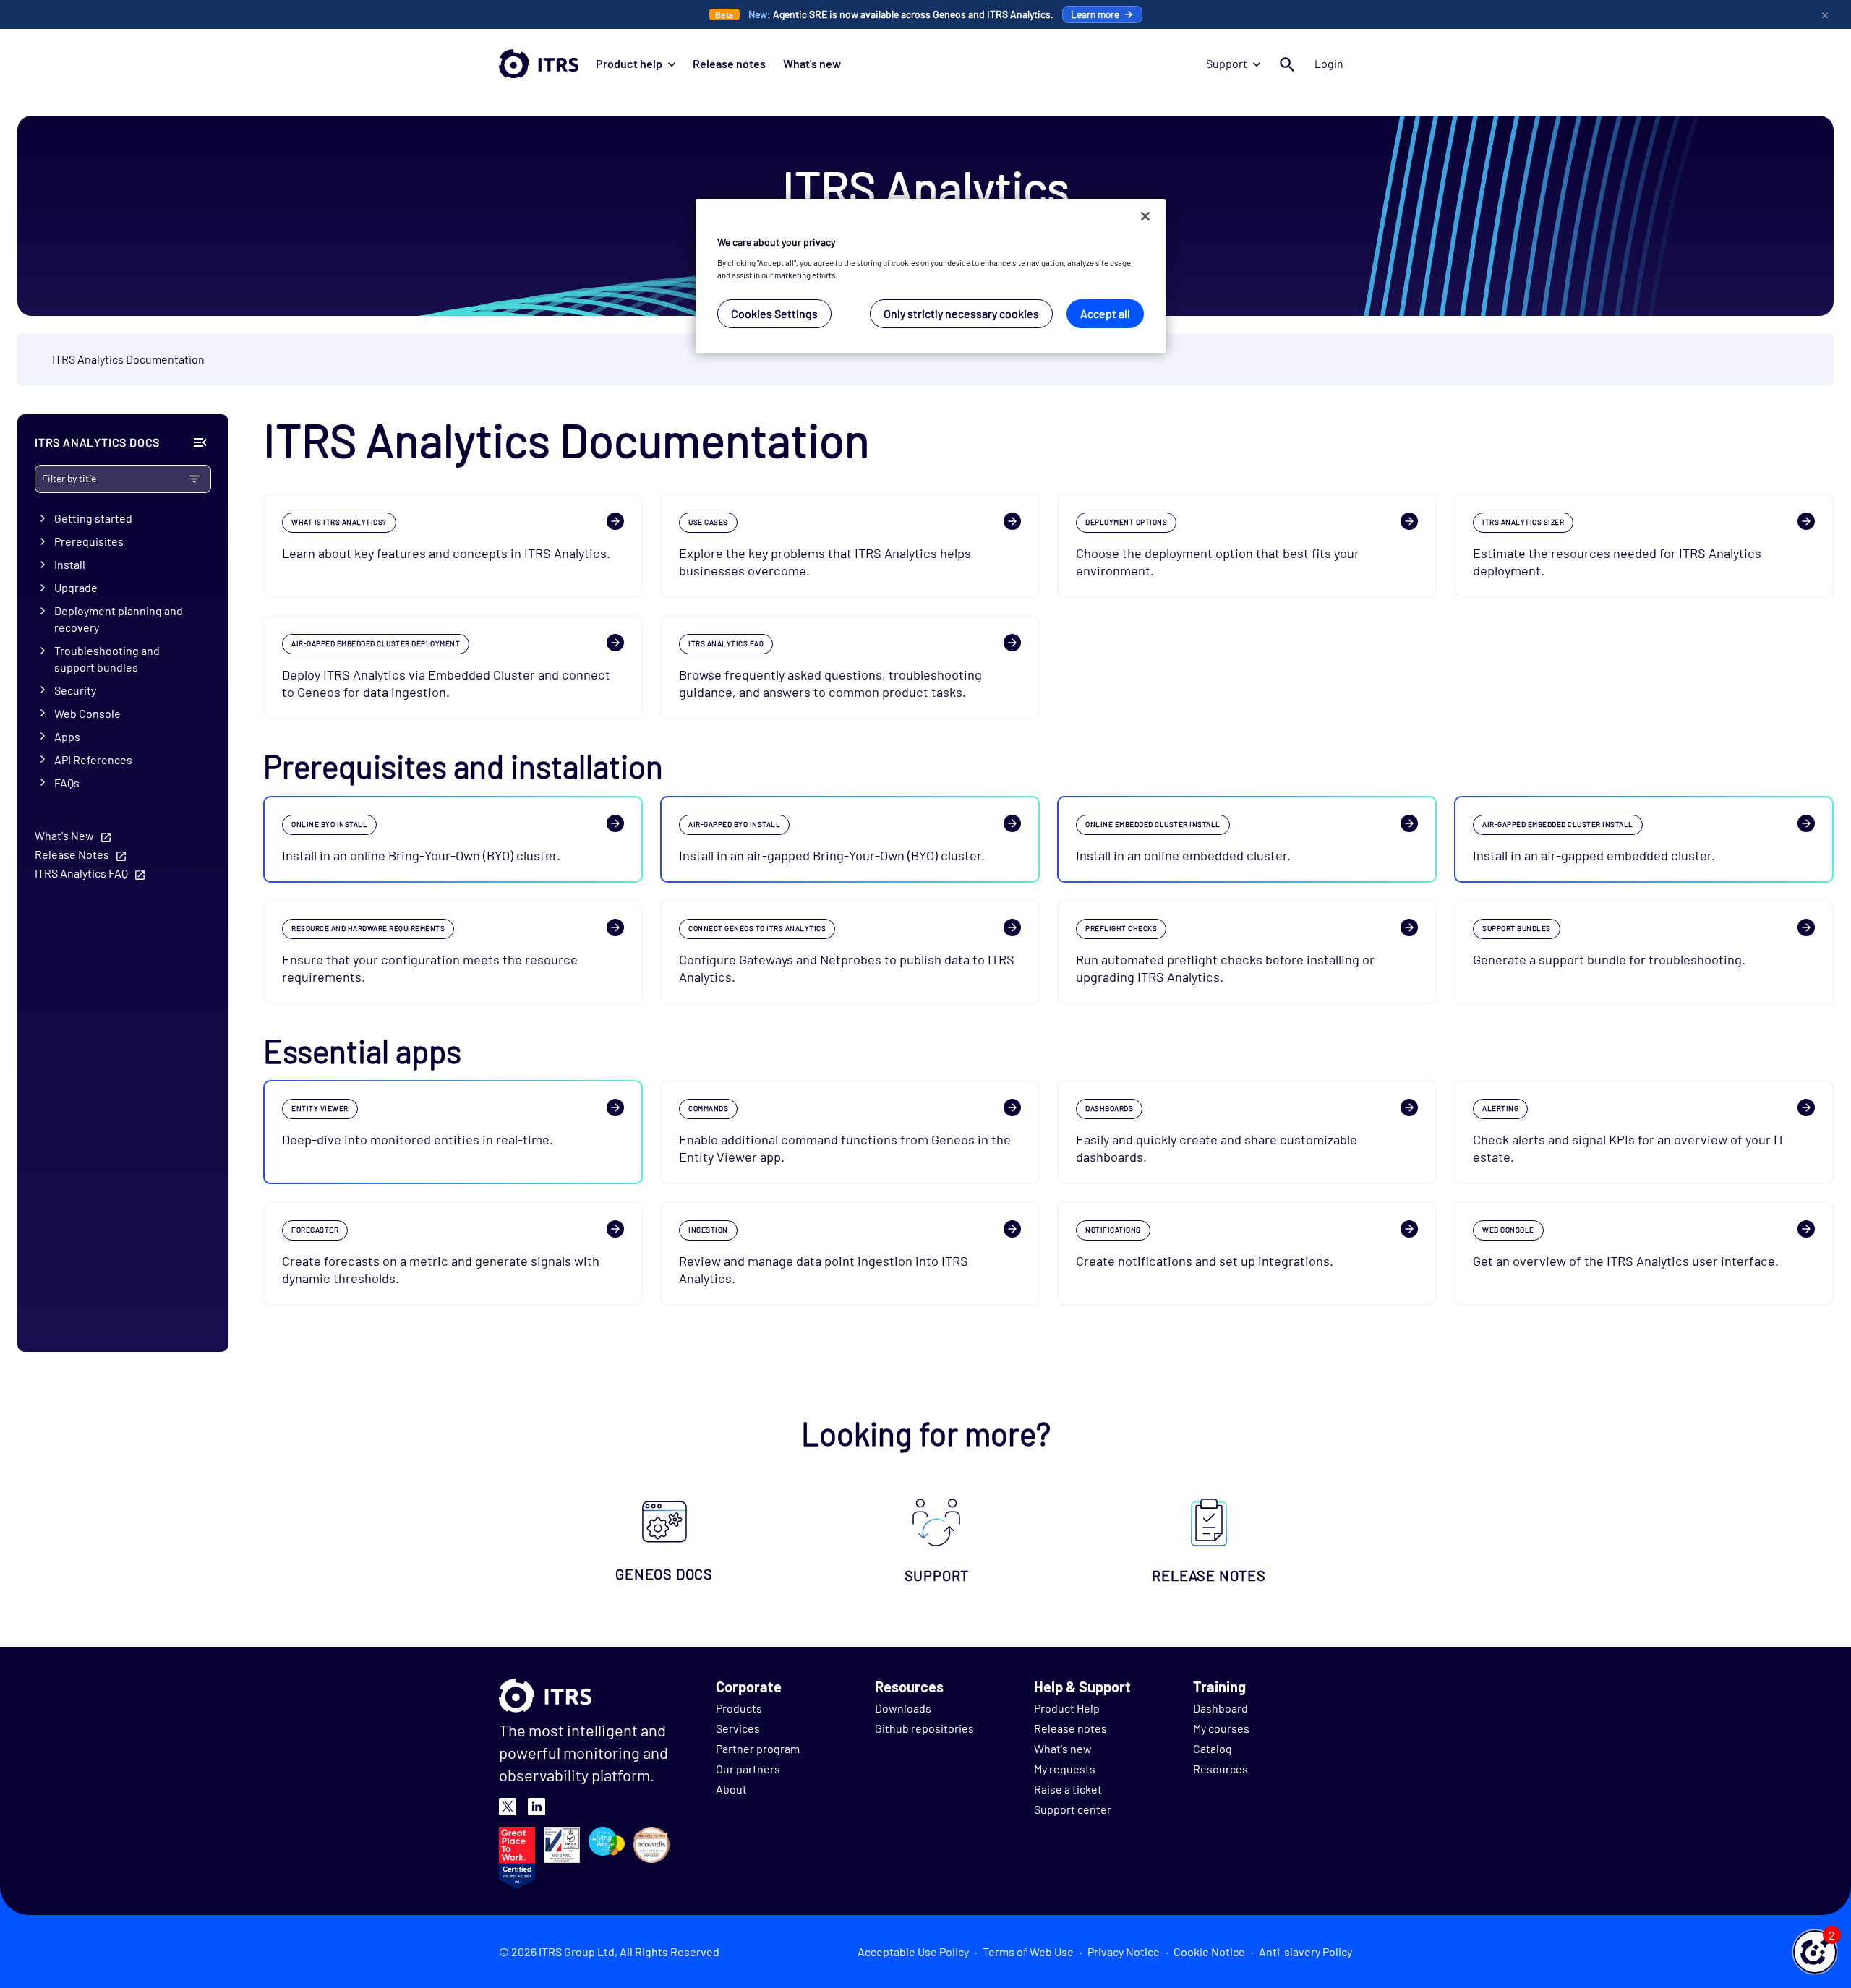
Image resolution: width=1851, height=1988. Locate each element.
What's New (64, 836)
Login (1329, 63)
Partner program (758, 1748)
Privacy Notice (1124, 1951)
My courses (1221, 1728)
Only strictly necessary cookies (961, 313)
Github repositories (924, 1728)
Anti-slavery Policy (1305, 1951)
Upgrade (76, 587)
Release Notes (72, 855)
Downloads (903, 1708)
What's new (812, 63)
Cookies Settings (774, 313)
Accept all (1105, 313)
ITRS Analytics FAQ (81, 874)
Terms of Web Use (1028, 1951)
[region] (931, 276)
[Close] (1145, 216)
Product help (629, 63)
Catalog (1213, 1748)
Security (75, 690)
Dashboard (1221, 1708)
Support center (1073, 1809)
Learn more (1095, 14)
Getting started (93, 518)
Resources (1221, 1769)
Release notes (729, 63)
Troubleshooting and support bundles (107, 659)
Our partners (748, 1769)
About (731, 1789)
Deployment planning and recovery (119, 619)
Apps (67, 736)
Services (738, 1728)
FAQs (67, 783)
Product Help (1067, 1708)
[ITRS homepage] (539, 64)
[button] (1815, 1952)
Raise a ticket (1068, 1789)
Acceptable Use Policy (913, 1951)
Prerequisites (89, 541)
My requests (1065, 1769)
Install (70, 564)
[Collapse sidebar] (200, 442)
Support (1227, 63)
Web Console (87, 713)
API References (93, 759)
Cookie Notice (1209, 1951)
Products (739, 1708)
